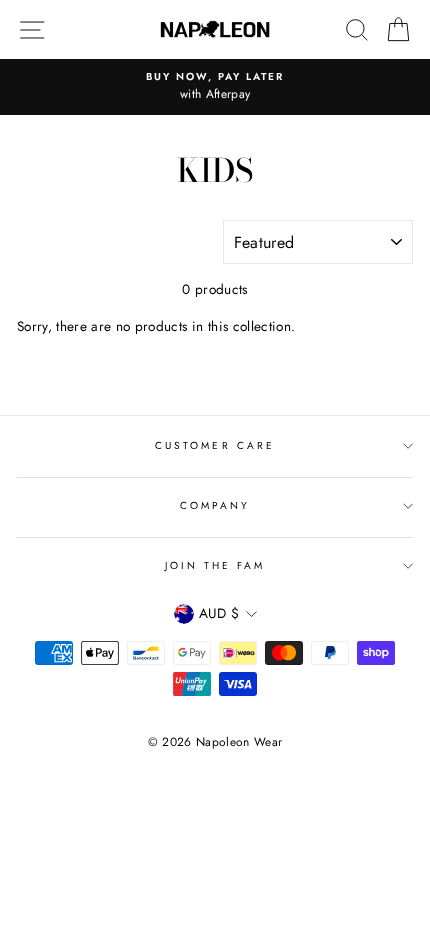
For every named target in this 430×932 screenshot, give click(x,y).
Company (215, 505)
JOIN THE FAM (215, 565)
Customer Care (215, 445)
